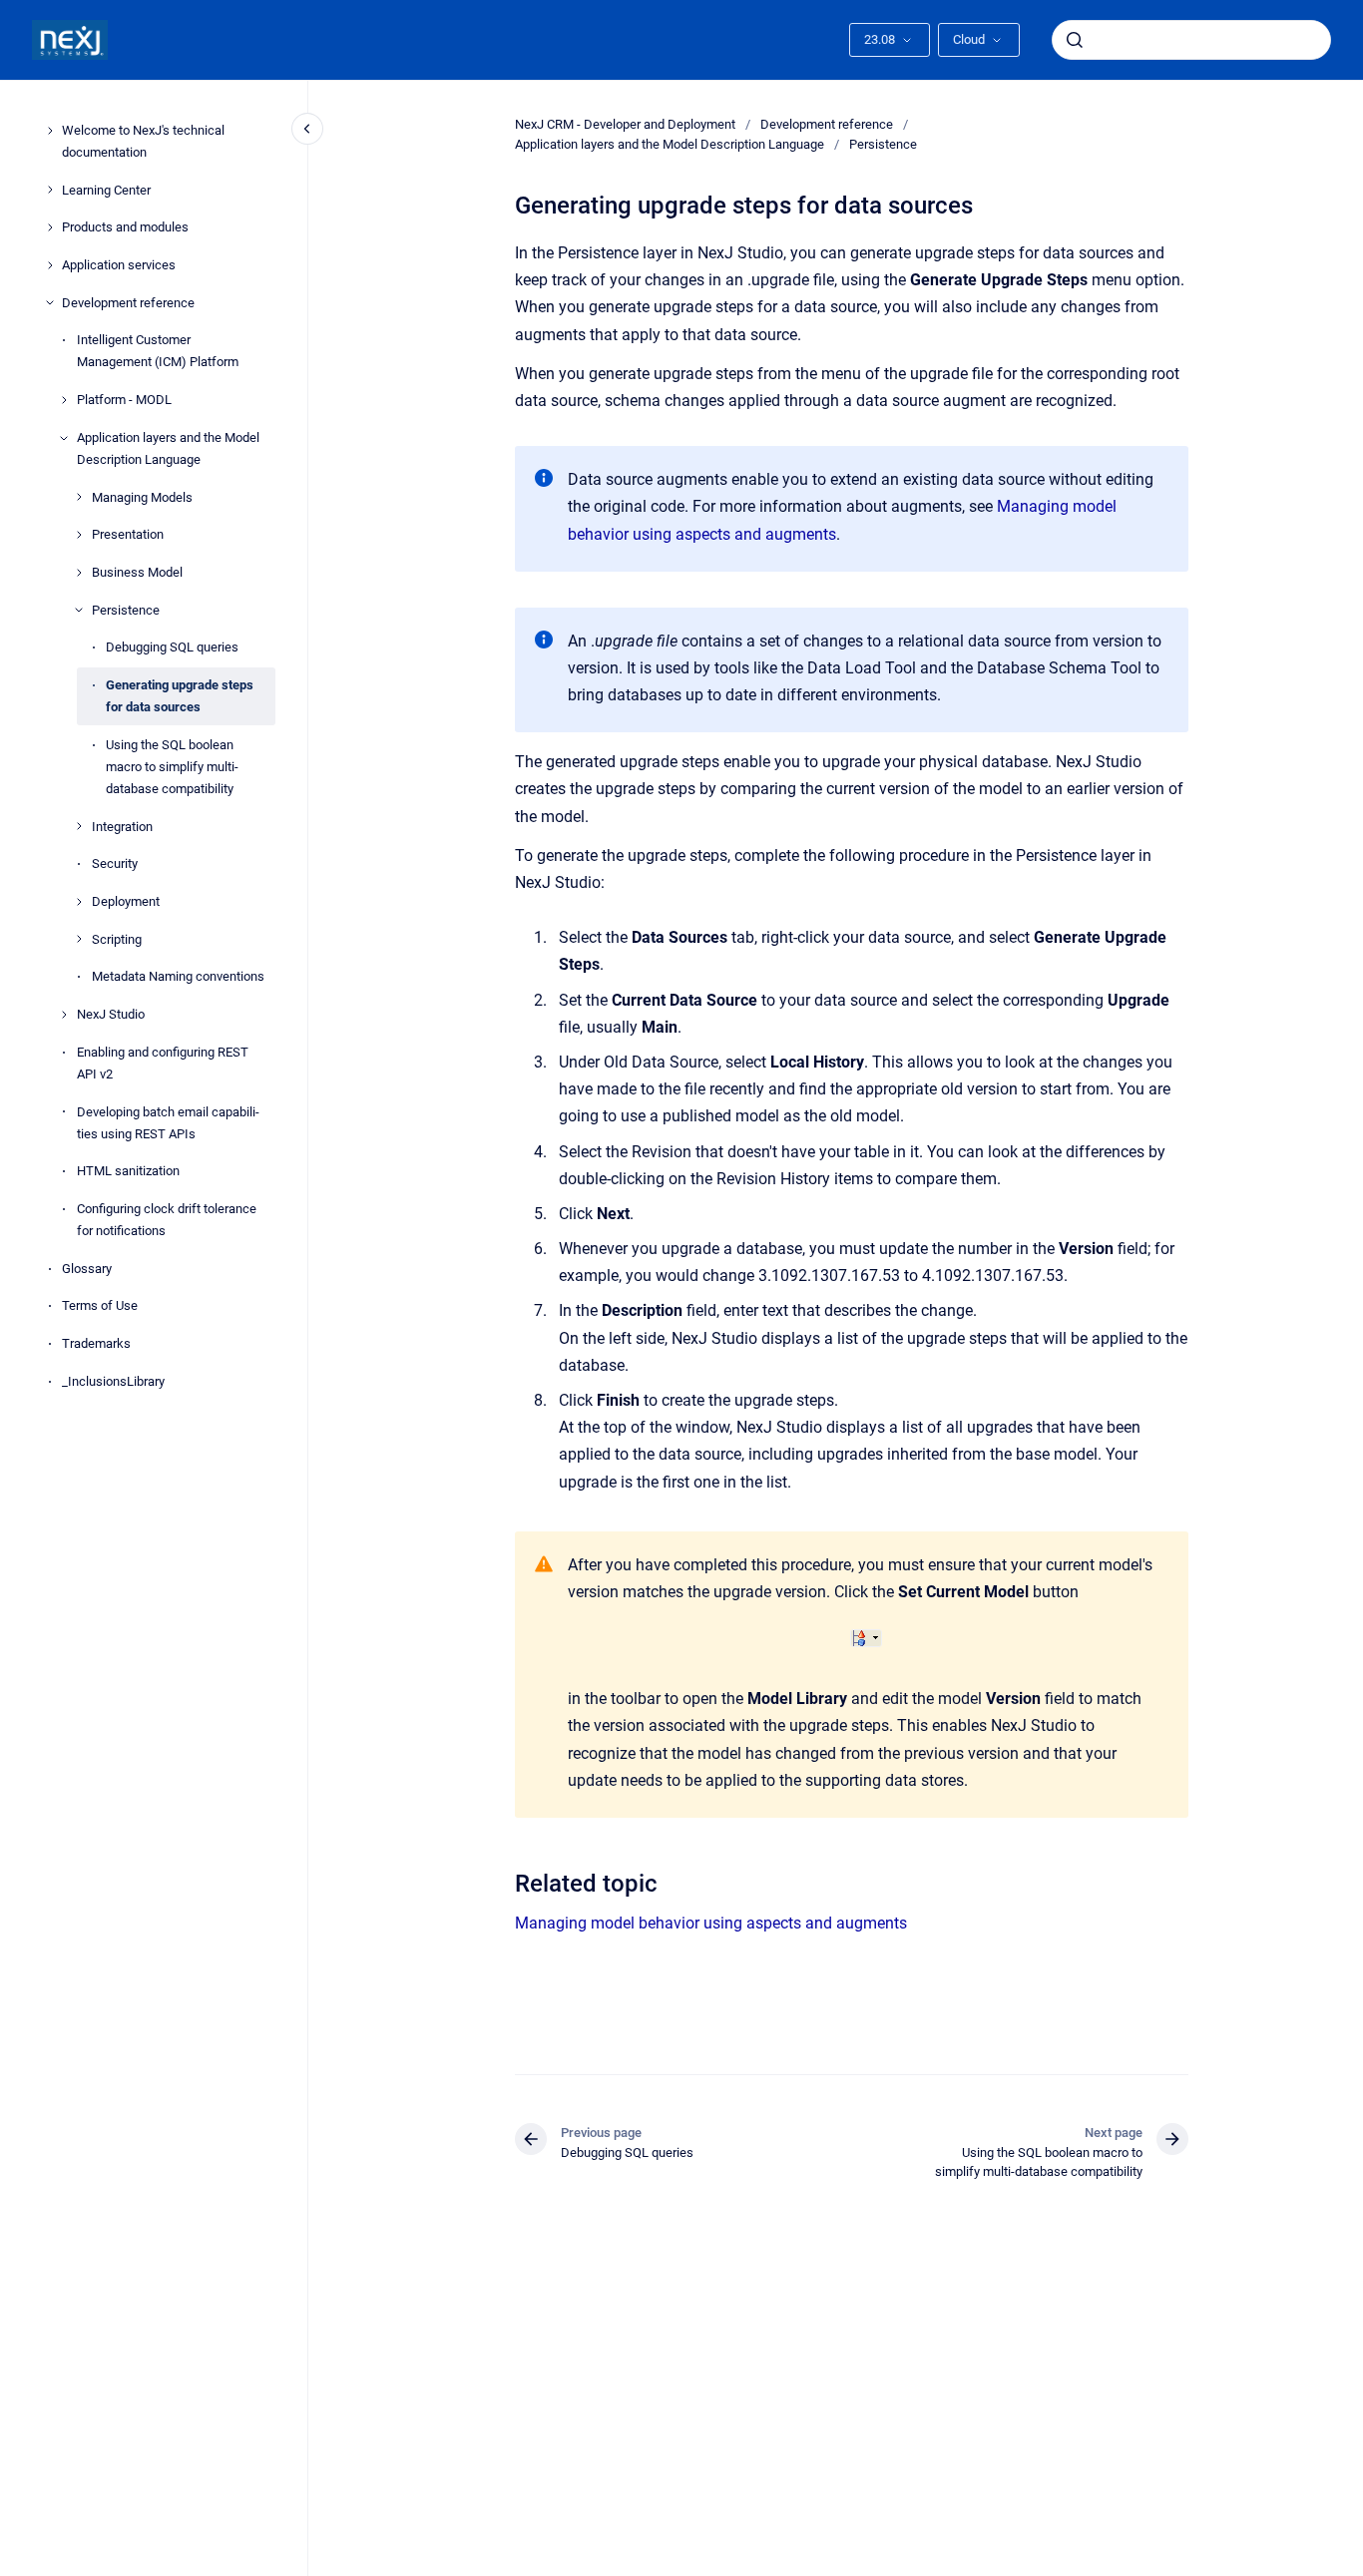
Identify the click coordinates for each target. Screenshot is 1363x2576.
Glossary (87, 1269)
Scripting (117, 939)
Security (115, 863)
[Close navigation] (307, 129)
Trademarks (96, 1343)
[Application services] (50, 265)
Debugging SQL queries (172, 647)
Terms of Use (100, 1306)
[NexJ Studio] (64, 1015)
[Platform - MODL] (64, 400)
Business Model (137, 572)
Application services (119, 265)
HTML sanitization (128, 1171)
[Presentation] (79, 535)
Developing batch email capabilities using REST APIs (168, 1123)
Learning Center (106, 190)
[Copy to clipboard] (506, 1881)
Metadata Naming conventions (178, 976)
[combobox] (1191, 40)
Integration (122, 827)
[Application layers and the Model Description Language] (64, 438)
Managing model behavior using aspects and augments (711, 1923)
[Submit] (1075, 40)
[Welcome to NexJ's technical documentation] (50, 131)
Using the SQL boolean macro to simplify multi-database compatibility (172, 767)
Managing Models (142, 497)
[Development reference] (50, 302)
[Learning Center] (50, 190)
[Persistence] (79, 610)
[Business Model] (79, 573)
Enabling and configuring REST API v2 (163, 1063)
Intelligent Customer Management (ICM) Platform (158, 351)
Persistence (126, 610)
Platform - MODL (124, 400)
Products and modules (125, 227)
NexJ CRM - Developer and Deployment (625, 124)
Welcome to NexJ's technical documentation (143, 141)
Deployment (126, 901)
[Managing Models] (79, 497)
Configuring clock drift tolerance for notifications (167, 1220)
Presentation (128, 534)
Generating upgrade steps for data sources (180, 696)
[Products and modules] (50, 227)
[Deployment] (79, 902)
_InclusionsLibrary (113, 1381)
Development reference (128, 303)
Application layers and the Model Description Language (168, 448)
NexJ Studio (111, 1014)
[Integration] (79, 826)
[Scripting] (79, 939)
